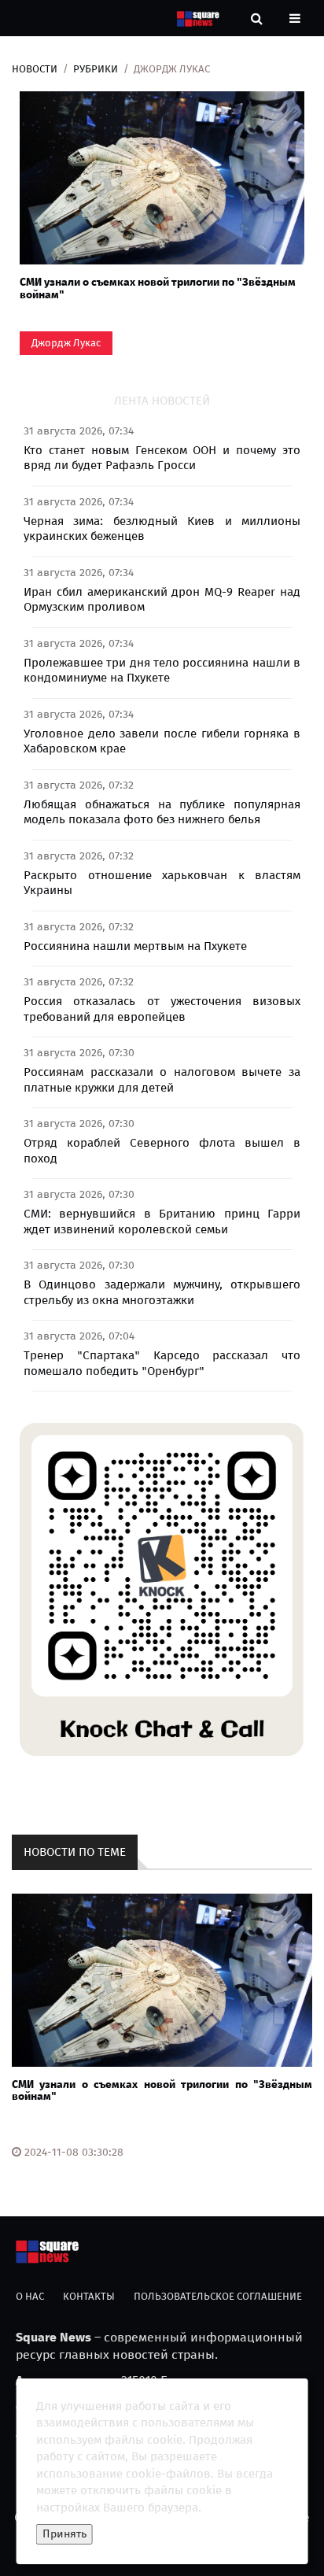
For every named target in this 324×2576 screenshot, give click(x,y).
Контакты (89, 2296)
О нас (30, 2296)
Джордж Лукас (66, 343)
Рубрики (96, 69)
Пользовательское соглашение (218, 2296)
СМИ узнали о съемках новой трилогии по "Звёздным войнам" (158, 288)
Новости (35, 69)
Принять (64, 2534)
